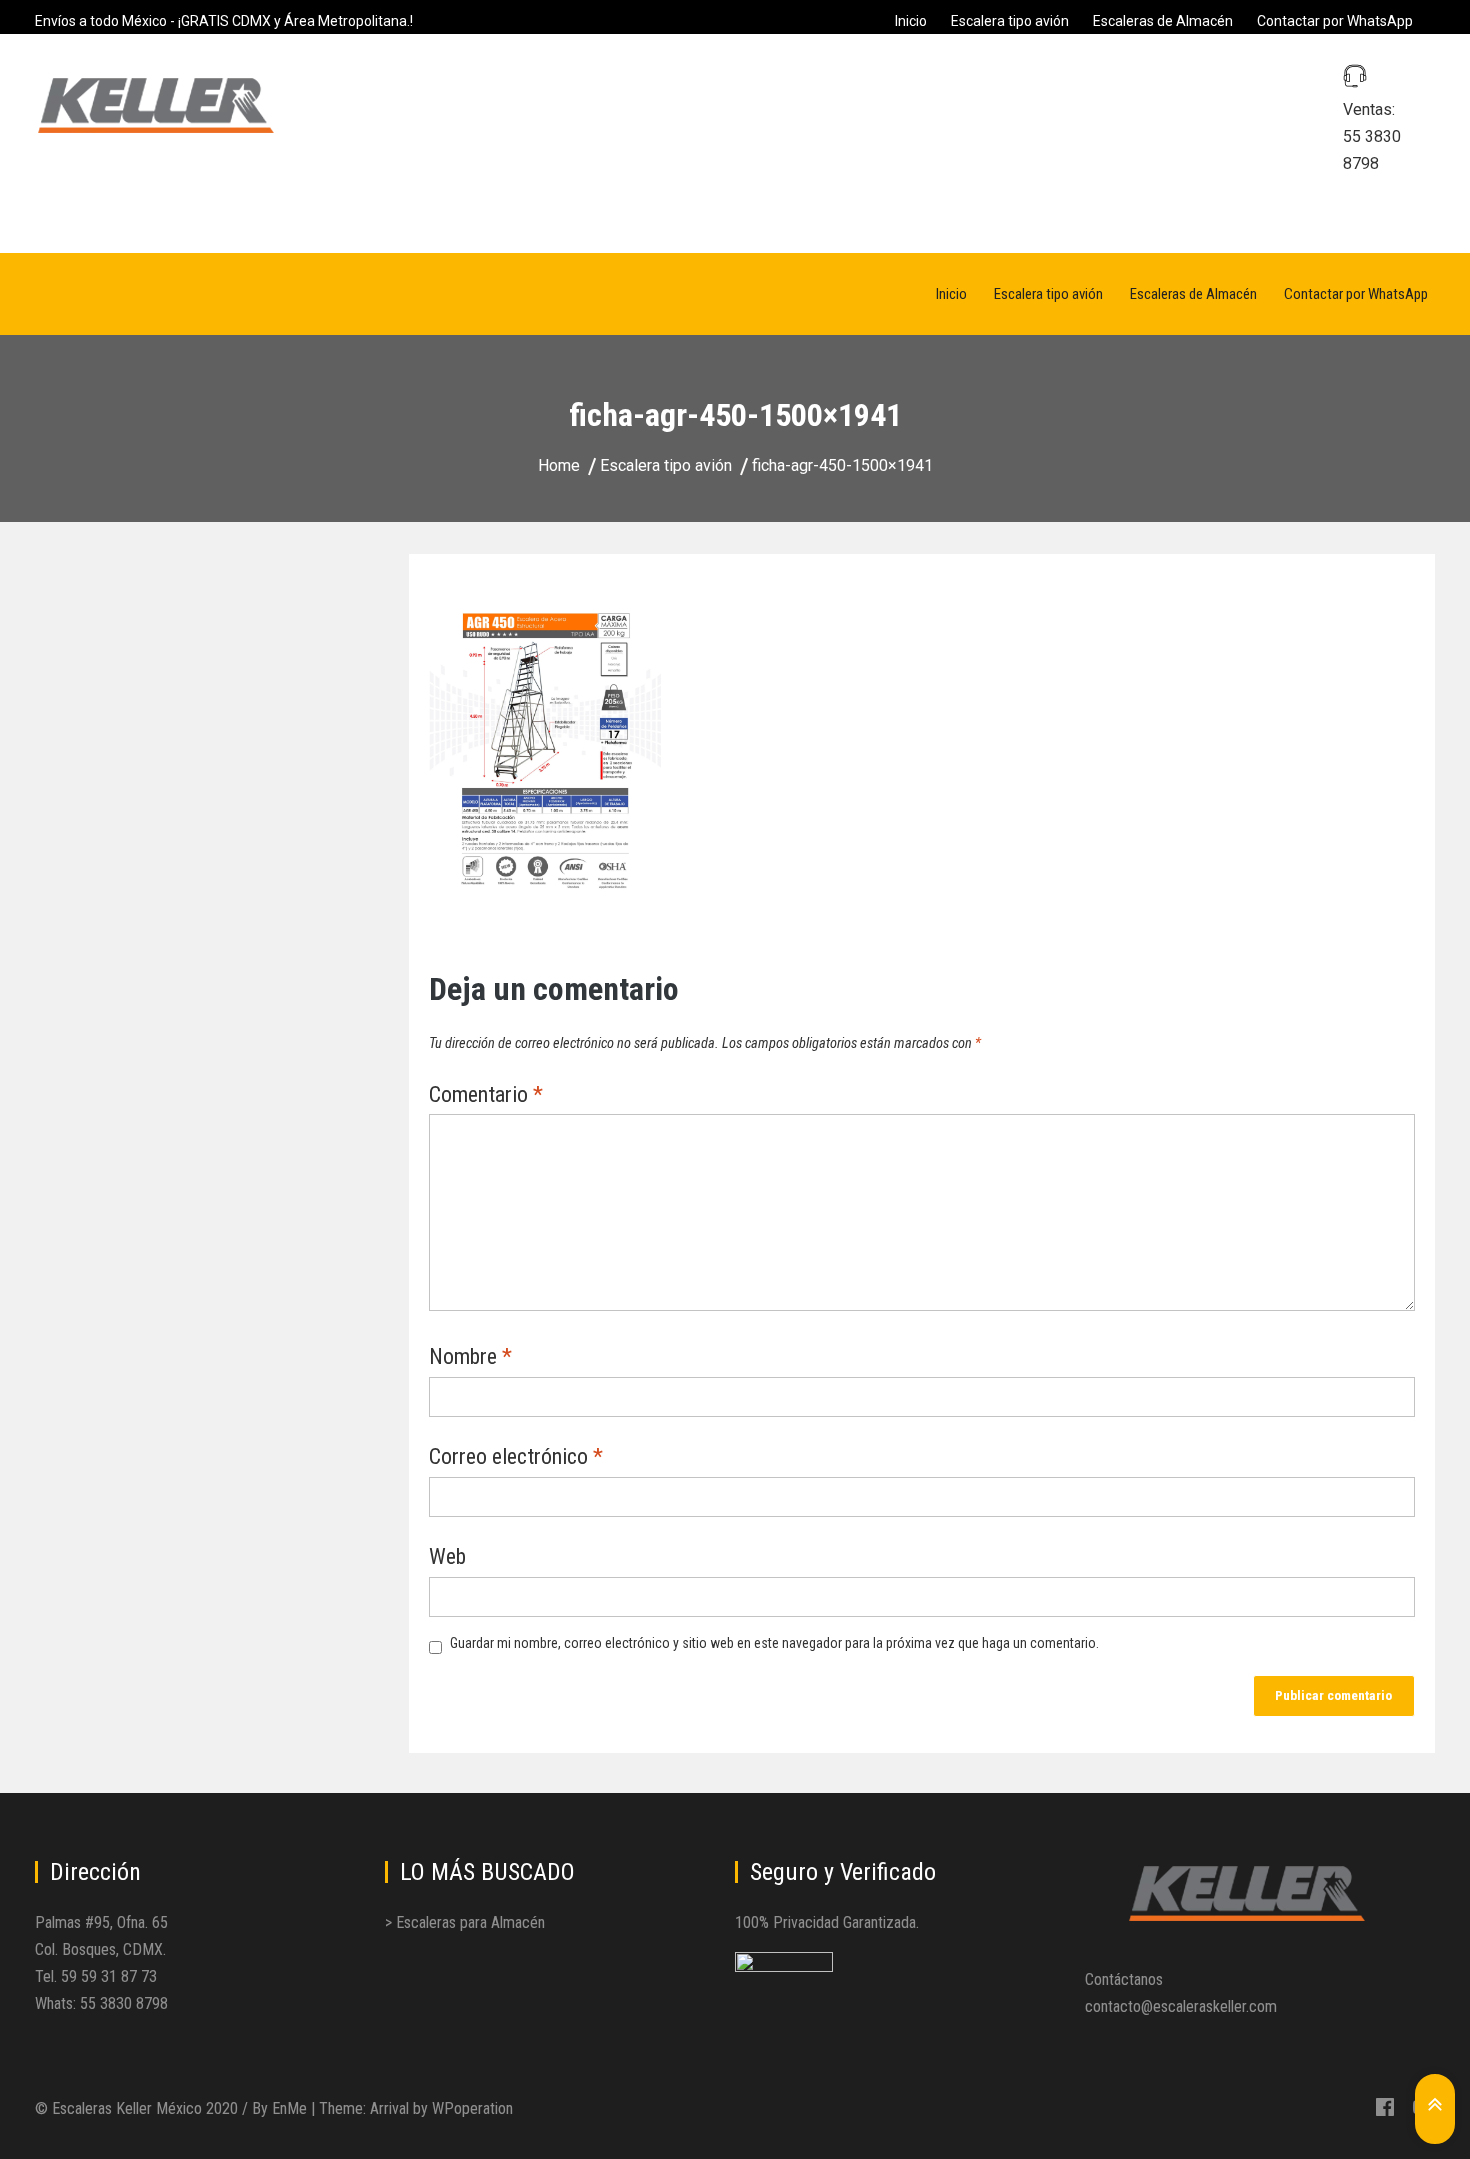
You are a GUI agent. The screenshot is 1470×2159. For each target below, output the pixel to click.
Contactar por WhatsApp (1335, 21)
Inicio (911, 21)
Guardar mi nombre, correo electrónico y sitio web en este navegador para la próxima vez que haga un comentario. (774, 1643)
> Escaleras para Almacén (465, 1922)
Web (447, 1558)
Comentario (486, 1096)
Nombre (470, 1358)
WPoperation (472, 2108)
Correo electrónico (516, 1458)
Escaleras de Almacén (1163, 21)
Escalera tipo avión (1010, 21)
